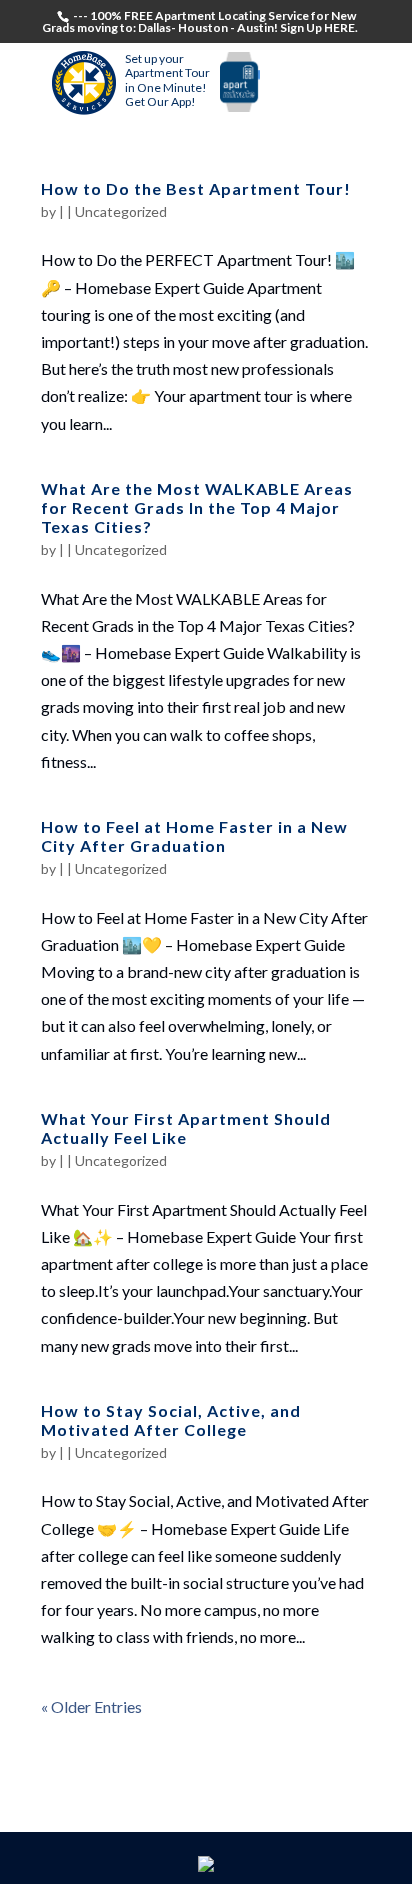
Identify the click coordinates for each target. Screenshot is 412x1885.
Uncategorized (121, 211)
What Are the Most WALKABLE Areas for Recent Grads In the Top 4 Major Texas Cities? (197, 507)
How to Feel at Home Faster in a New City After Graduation (194, 836)
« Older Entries (91, 1706)
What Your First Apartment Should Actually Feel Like (186, 1128)
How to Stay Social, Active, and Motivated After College (171, 1420)
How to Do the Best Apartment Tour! (196, 188)
